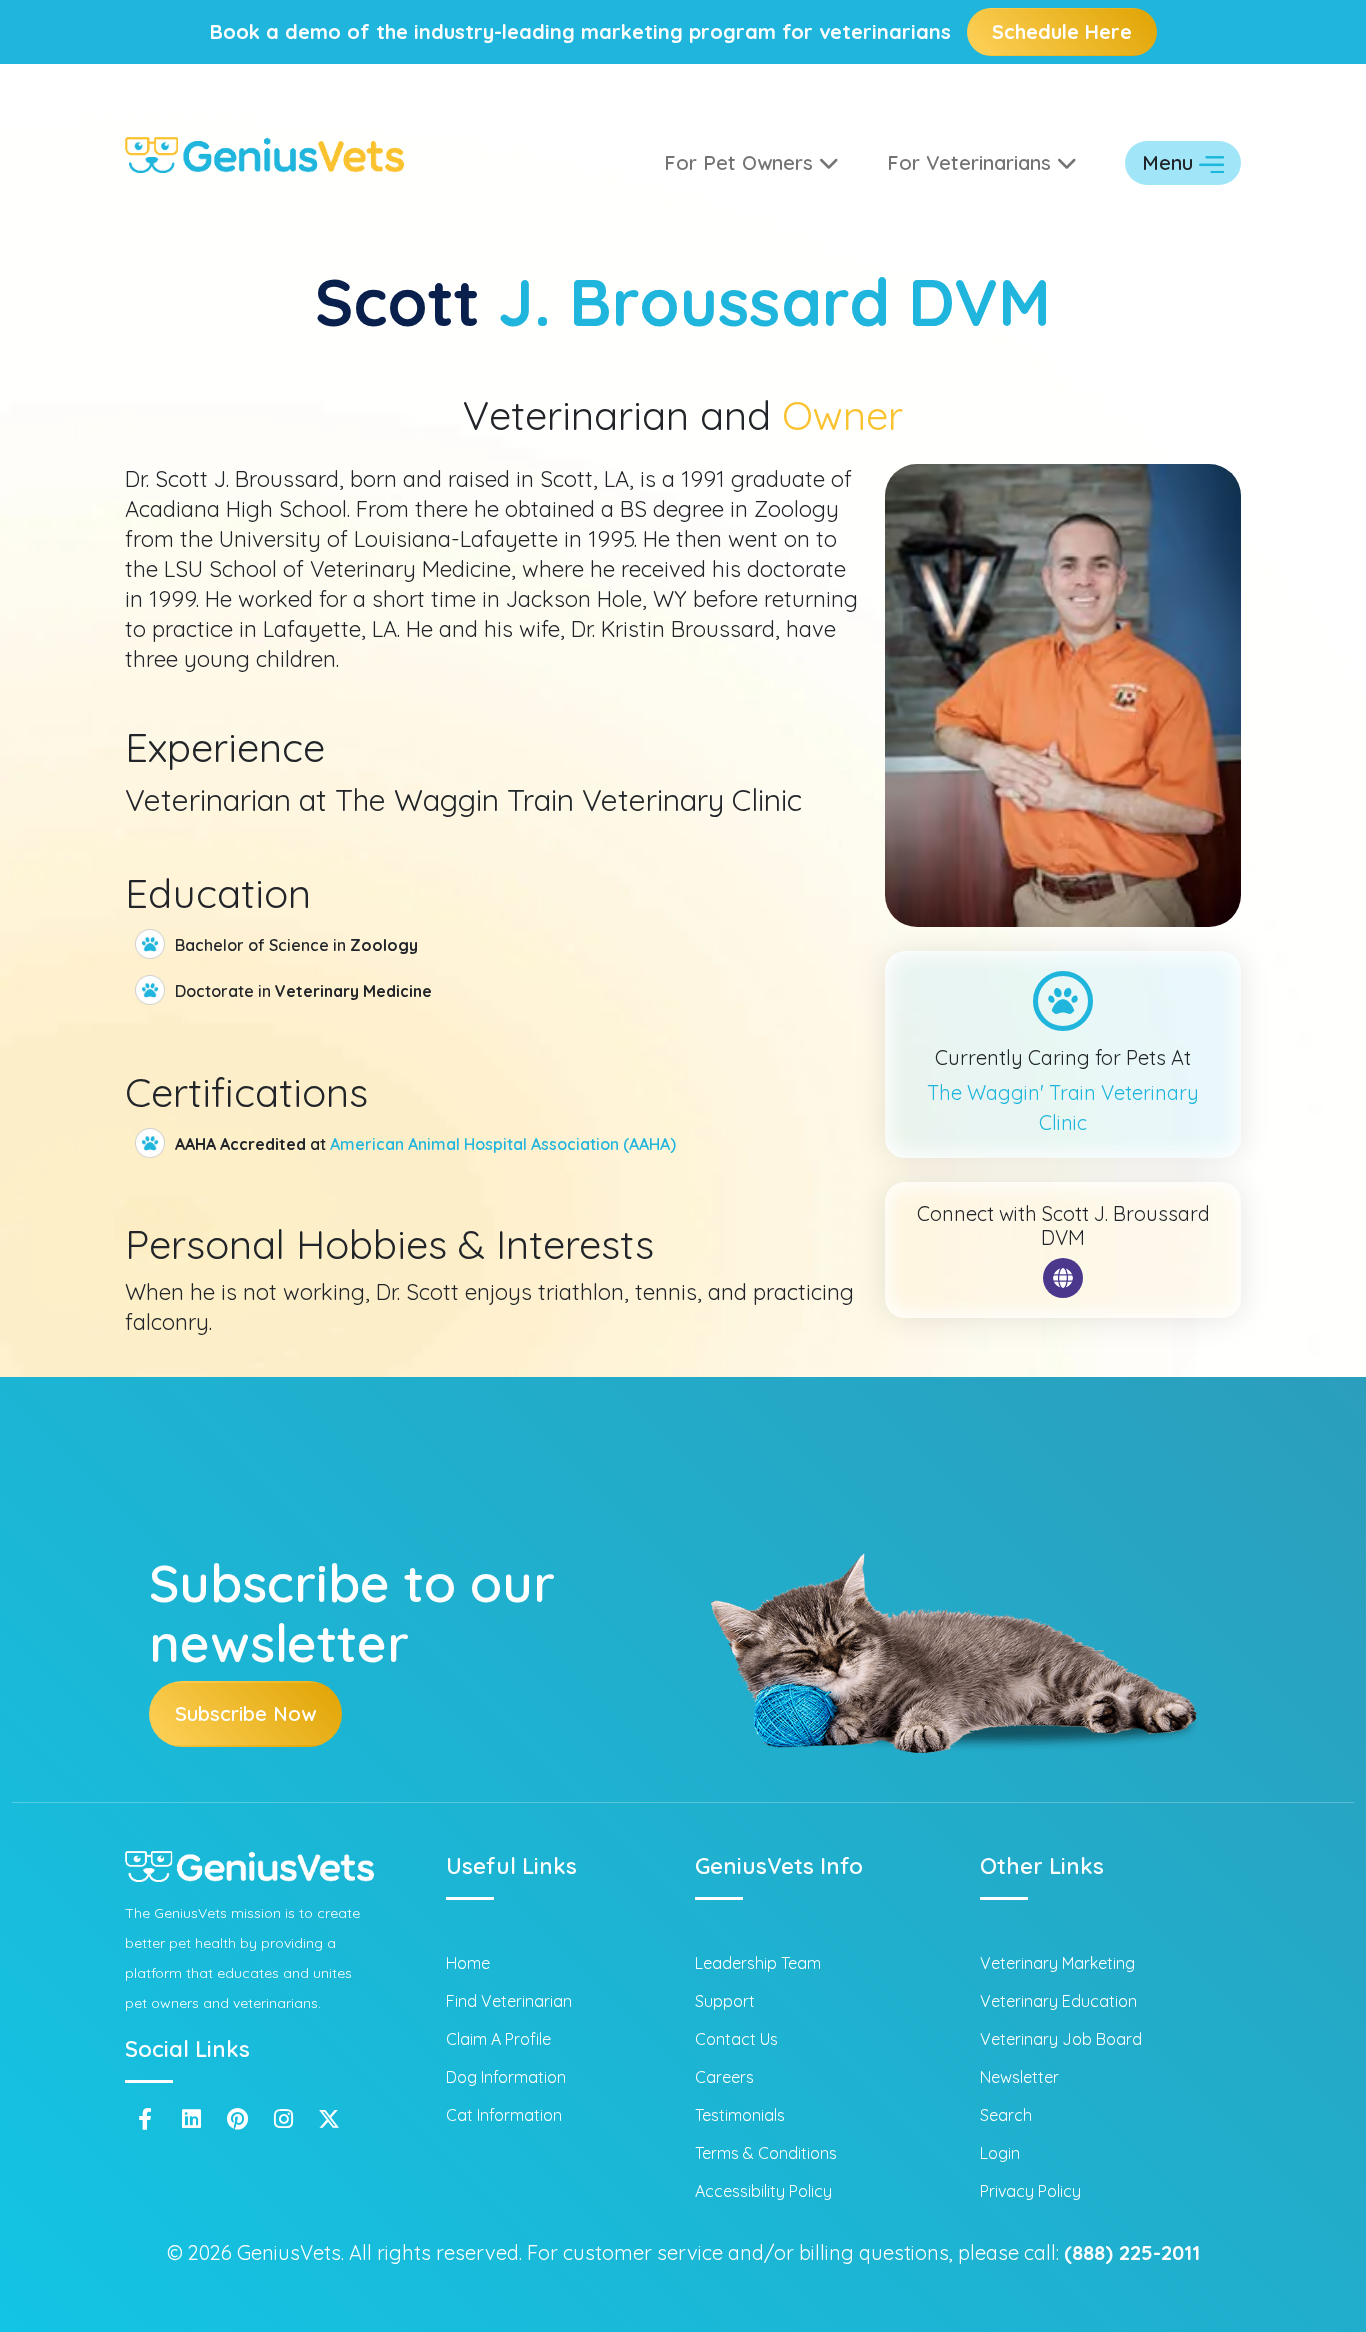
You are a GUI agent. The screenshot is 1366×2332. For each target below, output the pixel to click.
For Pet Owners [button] (741, 162)
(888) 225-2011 (1132, 2252)
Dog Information (506, 2077)
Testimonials (740, 2115)
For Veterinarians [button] (972, 162)
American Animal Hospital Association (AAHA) (503, 1144)
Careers (724, 2077)
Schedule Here (1062, 31)
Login (1000, 2153)
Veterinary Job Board (1061, 2039)
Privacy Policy (1030, 2191)
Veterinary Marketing (1057, 1963)
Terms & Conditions (766, 2153)
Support (725, 2001)
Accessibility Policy (763, 2191)
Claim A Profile (498, 2039)
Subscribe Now (245, 1713)
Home (468, 1963)
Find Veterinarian (509, 2001)
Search (1006, 2115)
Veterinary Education (1058, 2001)
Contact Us (736, 2039)
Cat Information (504, 2115)
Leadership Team (758, 1963)
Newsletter (1019, 2077)
